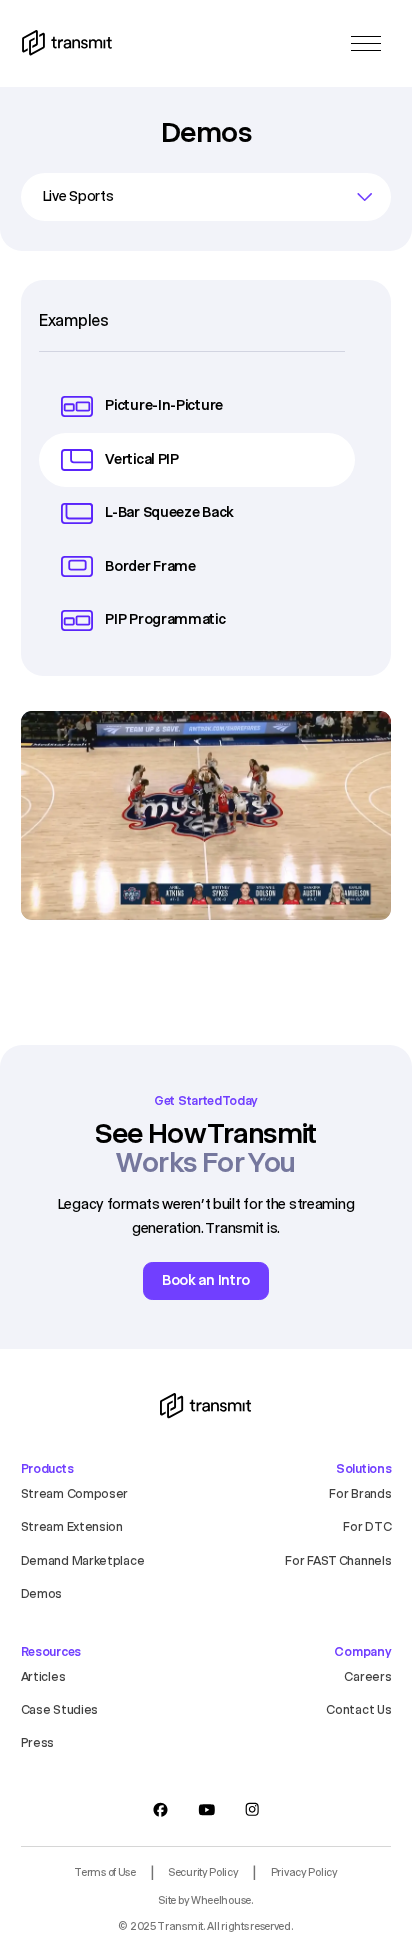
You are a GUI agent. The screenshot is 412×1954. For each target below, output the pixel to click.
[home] (67, 43)
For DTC (367, 1526)
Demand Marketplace (83, 1560)
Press (38, 1742)
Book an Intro (206, 1280)
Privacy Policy (304, 1872)
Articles (43, 1676)
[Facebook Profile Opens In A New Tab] (161, 1809)
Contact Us (358, 1709)
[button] (366, 43)
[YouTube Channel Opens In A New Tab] (206, 1809)
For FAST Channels (338, 1560)
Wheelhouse (221, 1900)
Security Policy (203, 1872)
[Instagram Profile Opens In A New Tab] (252, 1809)
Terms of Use (104, 1872)
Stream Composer (75, 1493)
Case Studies (59, 1709)
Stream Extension (72, 1526)
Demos (42, 1593)
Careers (367, 1676)
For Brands (360, 1493)
